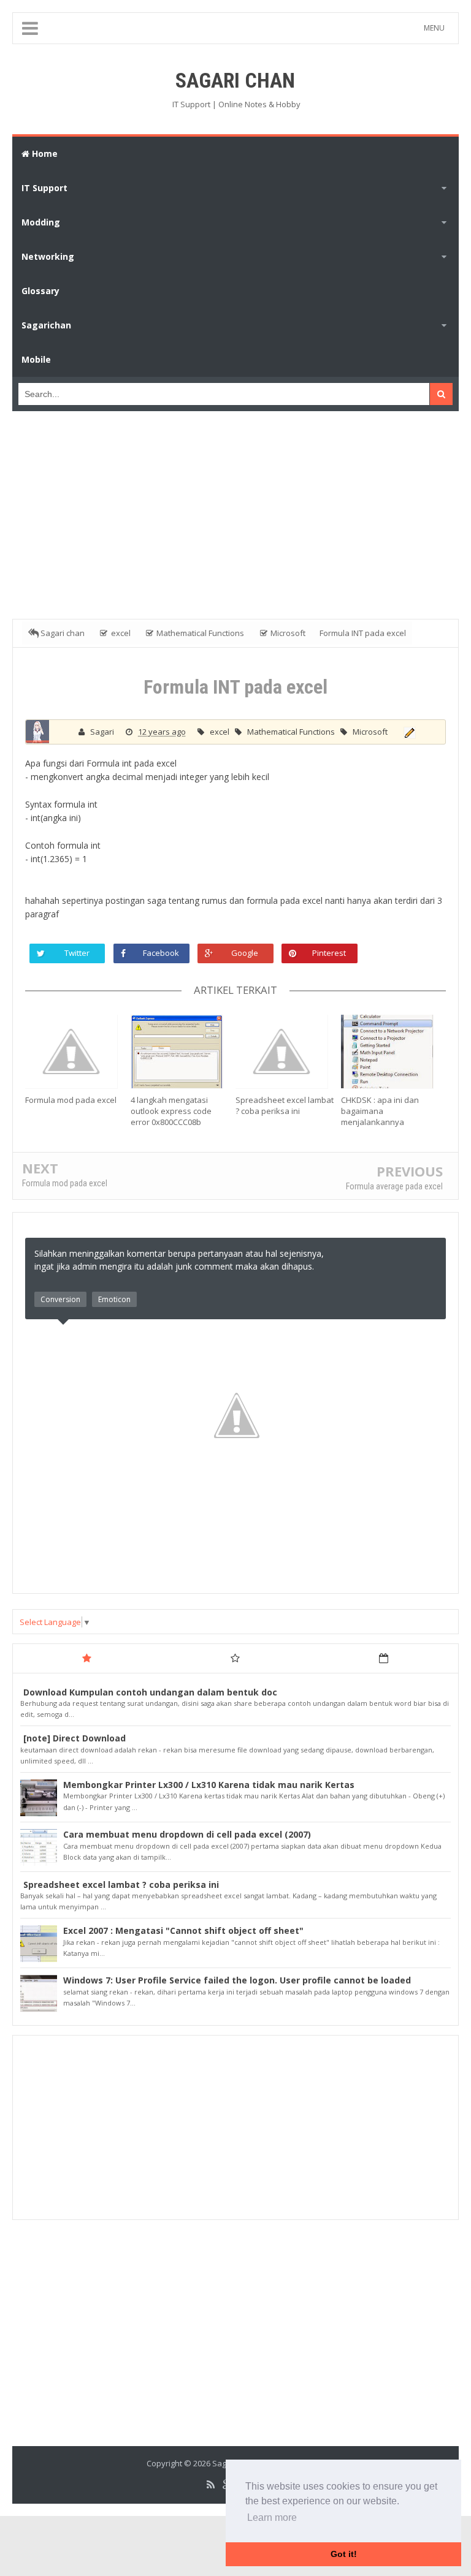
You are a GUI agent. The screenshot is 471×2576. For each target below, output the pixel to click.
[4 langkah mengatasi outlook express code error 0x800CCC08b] (183, 1051)
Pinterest (329, 953)
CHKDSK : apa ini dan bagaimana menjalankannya (380, 1111)
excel (220, 732)
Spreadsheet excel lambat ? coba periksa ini (285, 1105)
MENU (434, 28)
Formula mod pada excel (71, 1100)
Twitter (77, 953)
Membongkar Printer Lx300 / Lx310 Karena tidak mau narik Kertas (209, 1785)
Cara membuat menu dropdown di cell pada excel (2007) (187, 1834)
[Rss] (211, 2485)
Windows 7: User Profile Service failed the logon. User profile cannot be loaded (237, 1980)
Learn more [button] (272, 2517)
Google (245, 953)
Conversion (60, 1299)
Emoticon (114, 1299)
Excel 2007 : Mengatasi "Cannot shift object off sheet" (183, 1930)
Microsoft (370, 732)
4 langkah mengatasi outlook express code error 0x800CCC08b (171, 1111)
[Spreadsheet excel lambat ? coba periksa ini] (288, 1051)
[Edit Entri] (408, 732)
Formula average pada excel (394, 1186)
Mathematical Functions (292, 732)
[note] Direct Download (75, 1738)
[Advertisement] (242, 512)
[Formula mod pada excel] (78, 1051)
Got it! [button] (344, 2554)
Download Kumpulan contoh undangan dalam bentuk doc (150, 1692)
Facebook (161, 953)
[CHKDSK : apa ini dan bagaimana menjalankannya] (394, 1051)
